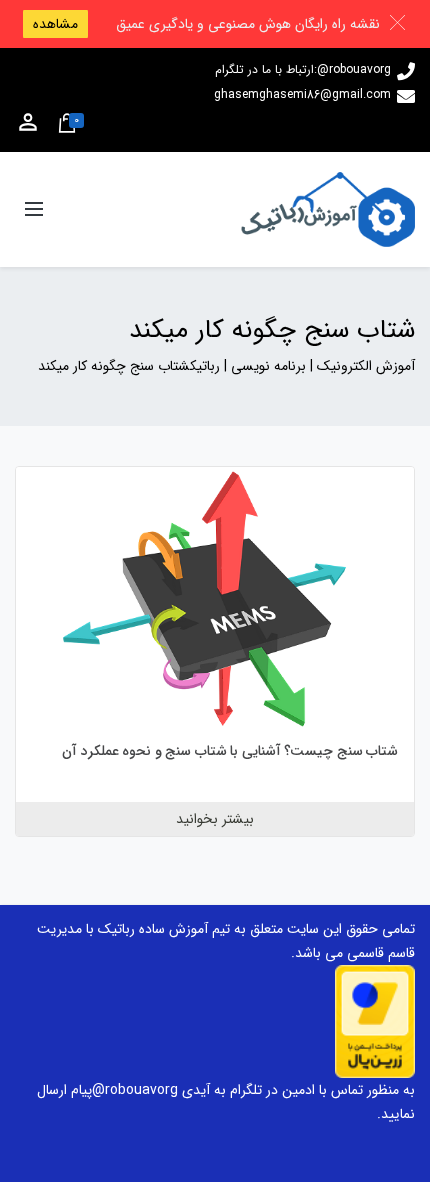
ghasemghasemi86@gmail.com (302, 94)
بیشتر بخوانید (215, 819)
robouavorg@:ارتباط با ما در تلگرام (303, 69)
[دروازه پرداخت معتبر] (375, 1021)
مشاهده (55, 24)
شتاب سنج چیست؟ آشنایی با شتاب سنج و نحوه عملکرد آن (230, 751)
